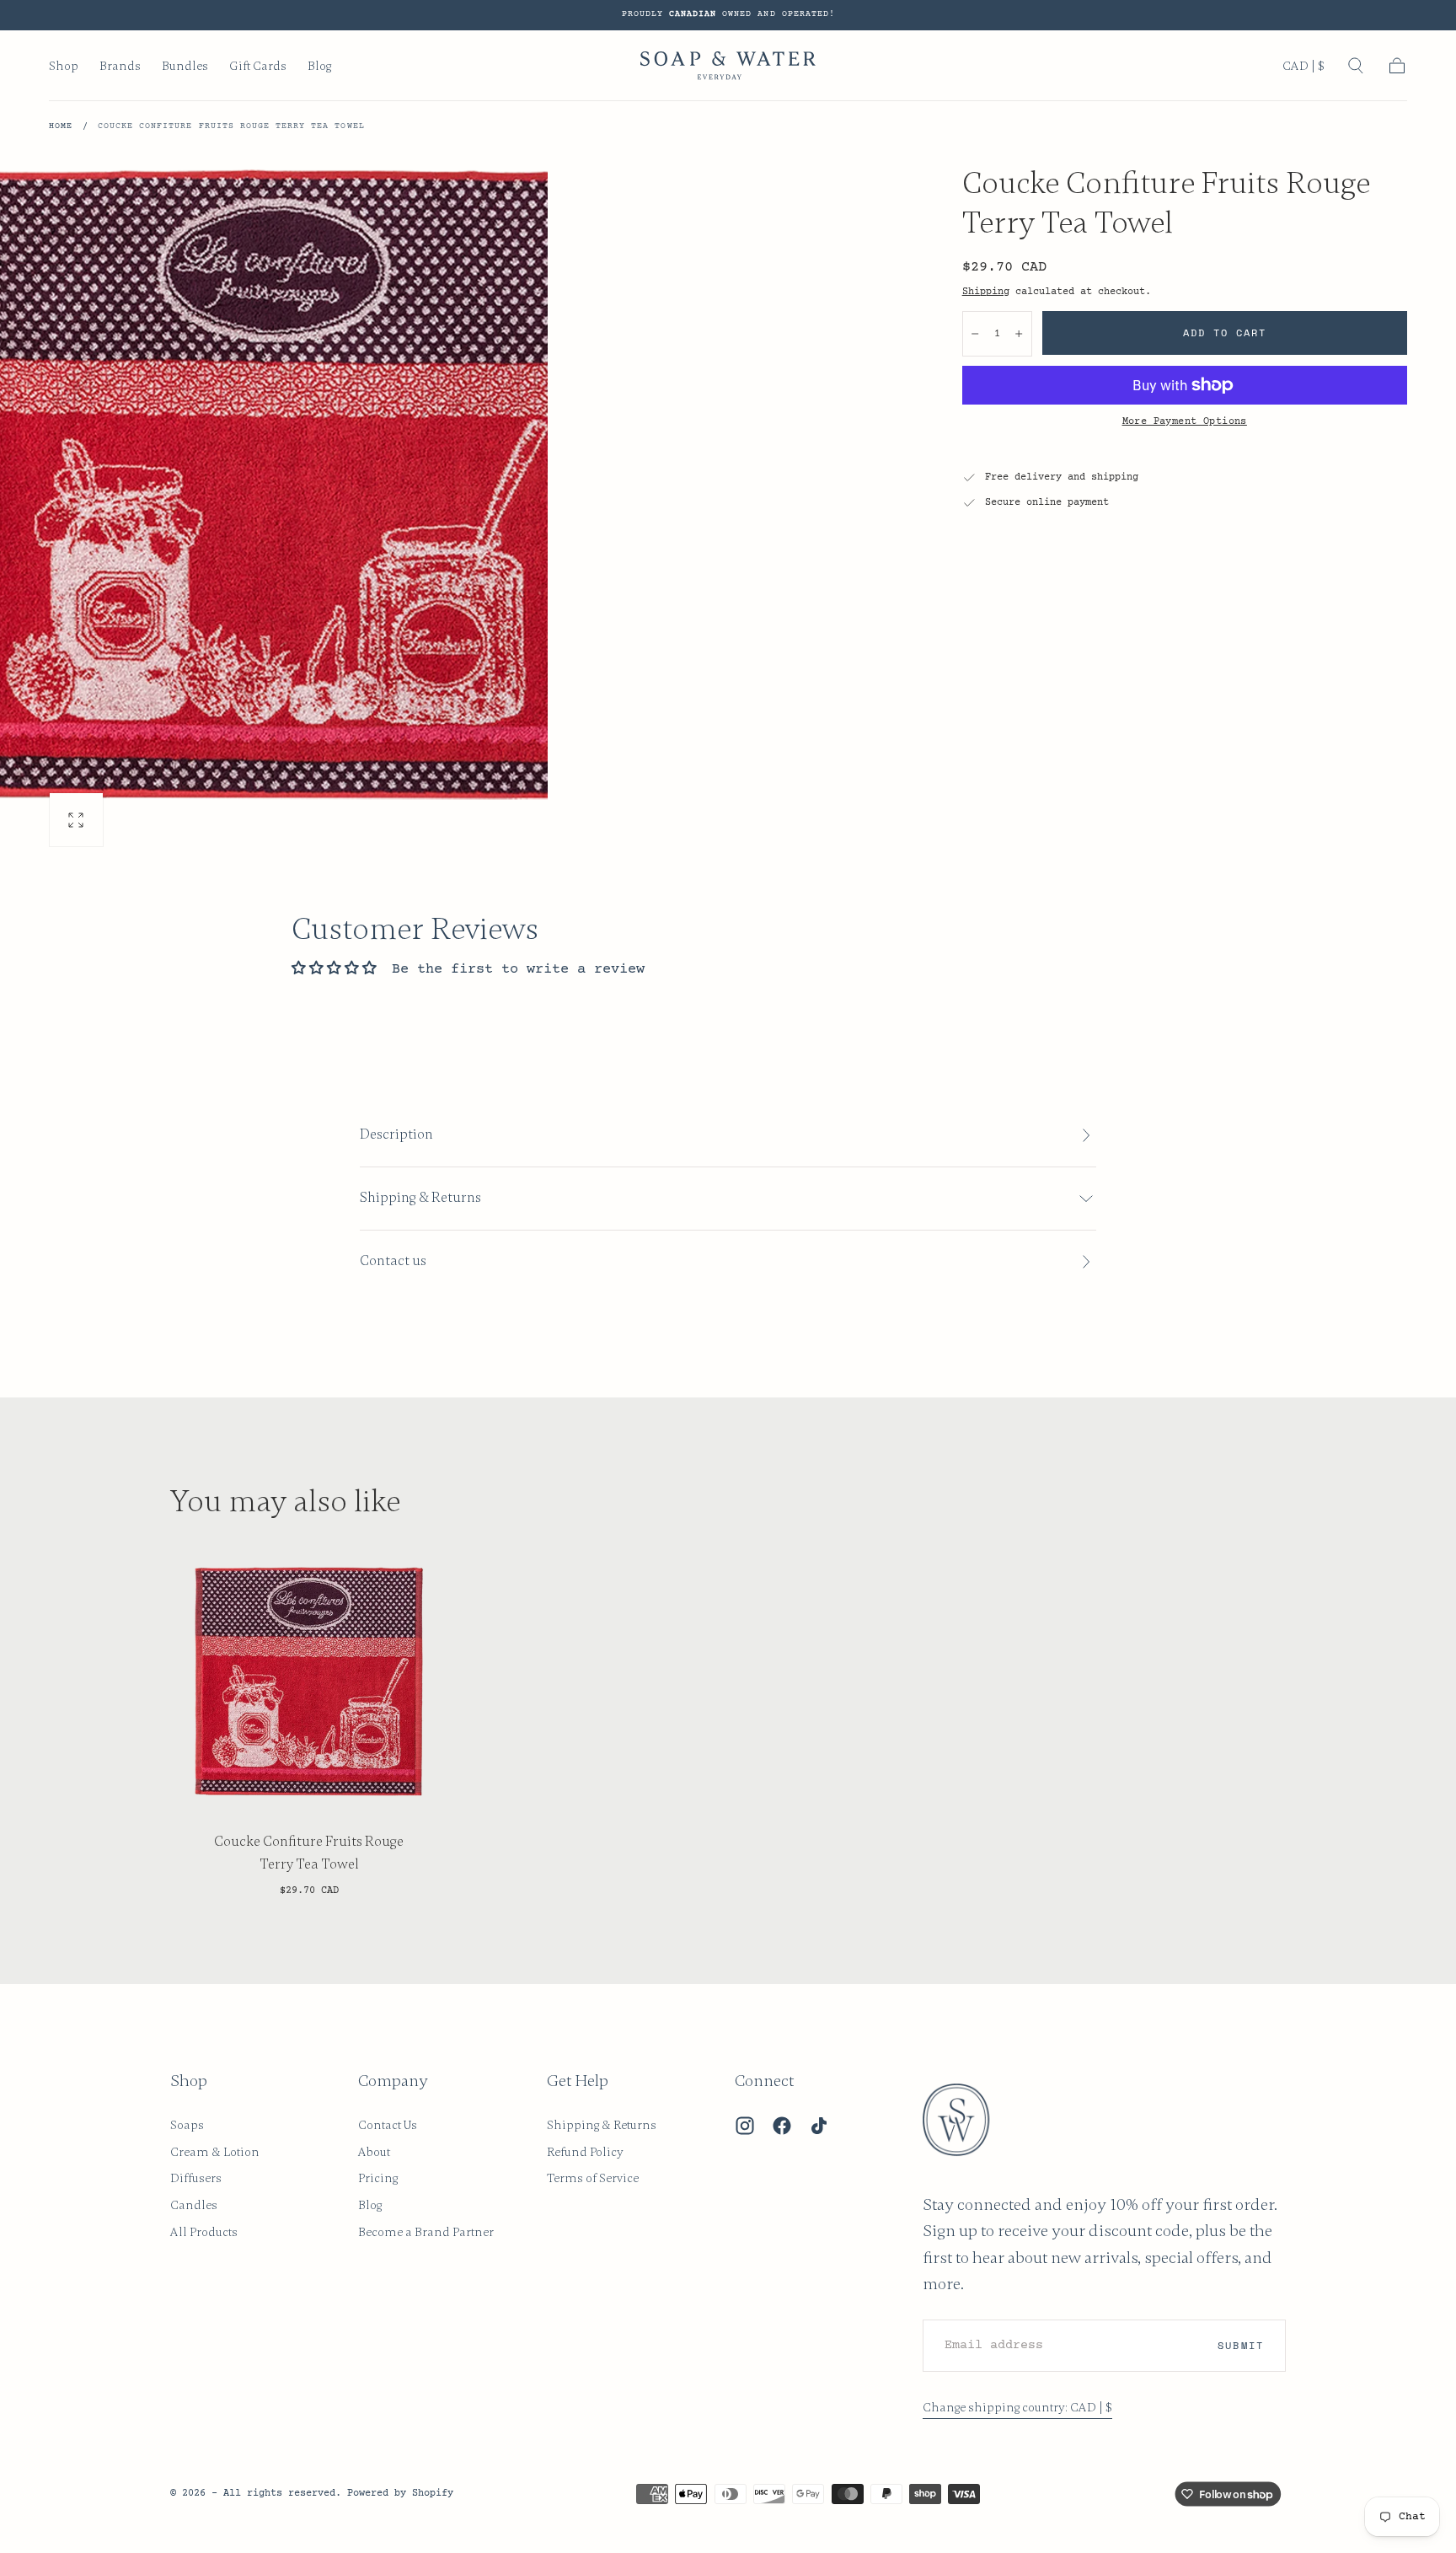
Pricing (378, 2178)
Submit (1240, 2345)
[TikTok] (819, 2126)
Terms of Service (593, 2178)
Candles (194, 2205)
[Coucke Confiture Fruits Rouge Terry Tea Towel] (309, 1681)
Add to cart (1225, 333)
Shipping (986, 292)
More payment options (1185, 421)
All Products (204, 2232)
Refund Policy (585, 2152)
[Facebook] (782, 2126)
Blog (319, 66)
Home (61, 126)
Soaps (187, 2125)
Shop (64, 66)
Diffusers (196, 2178)
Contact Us (388, 2125)
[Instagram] (745, 2126)
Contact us (393, 1261)
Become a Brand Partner (426, 2232)
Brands (120, 66)
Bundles (185, 66)
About (374, 2152)
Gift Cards (258, 66)
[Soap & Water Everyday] (966, 2120)
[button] (1303, 69)
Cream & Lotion (215, 2152)
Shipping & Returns (602, 2125)
